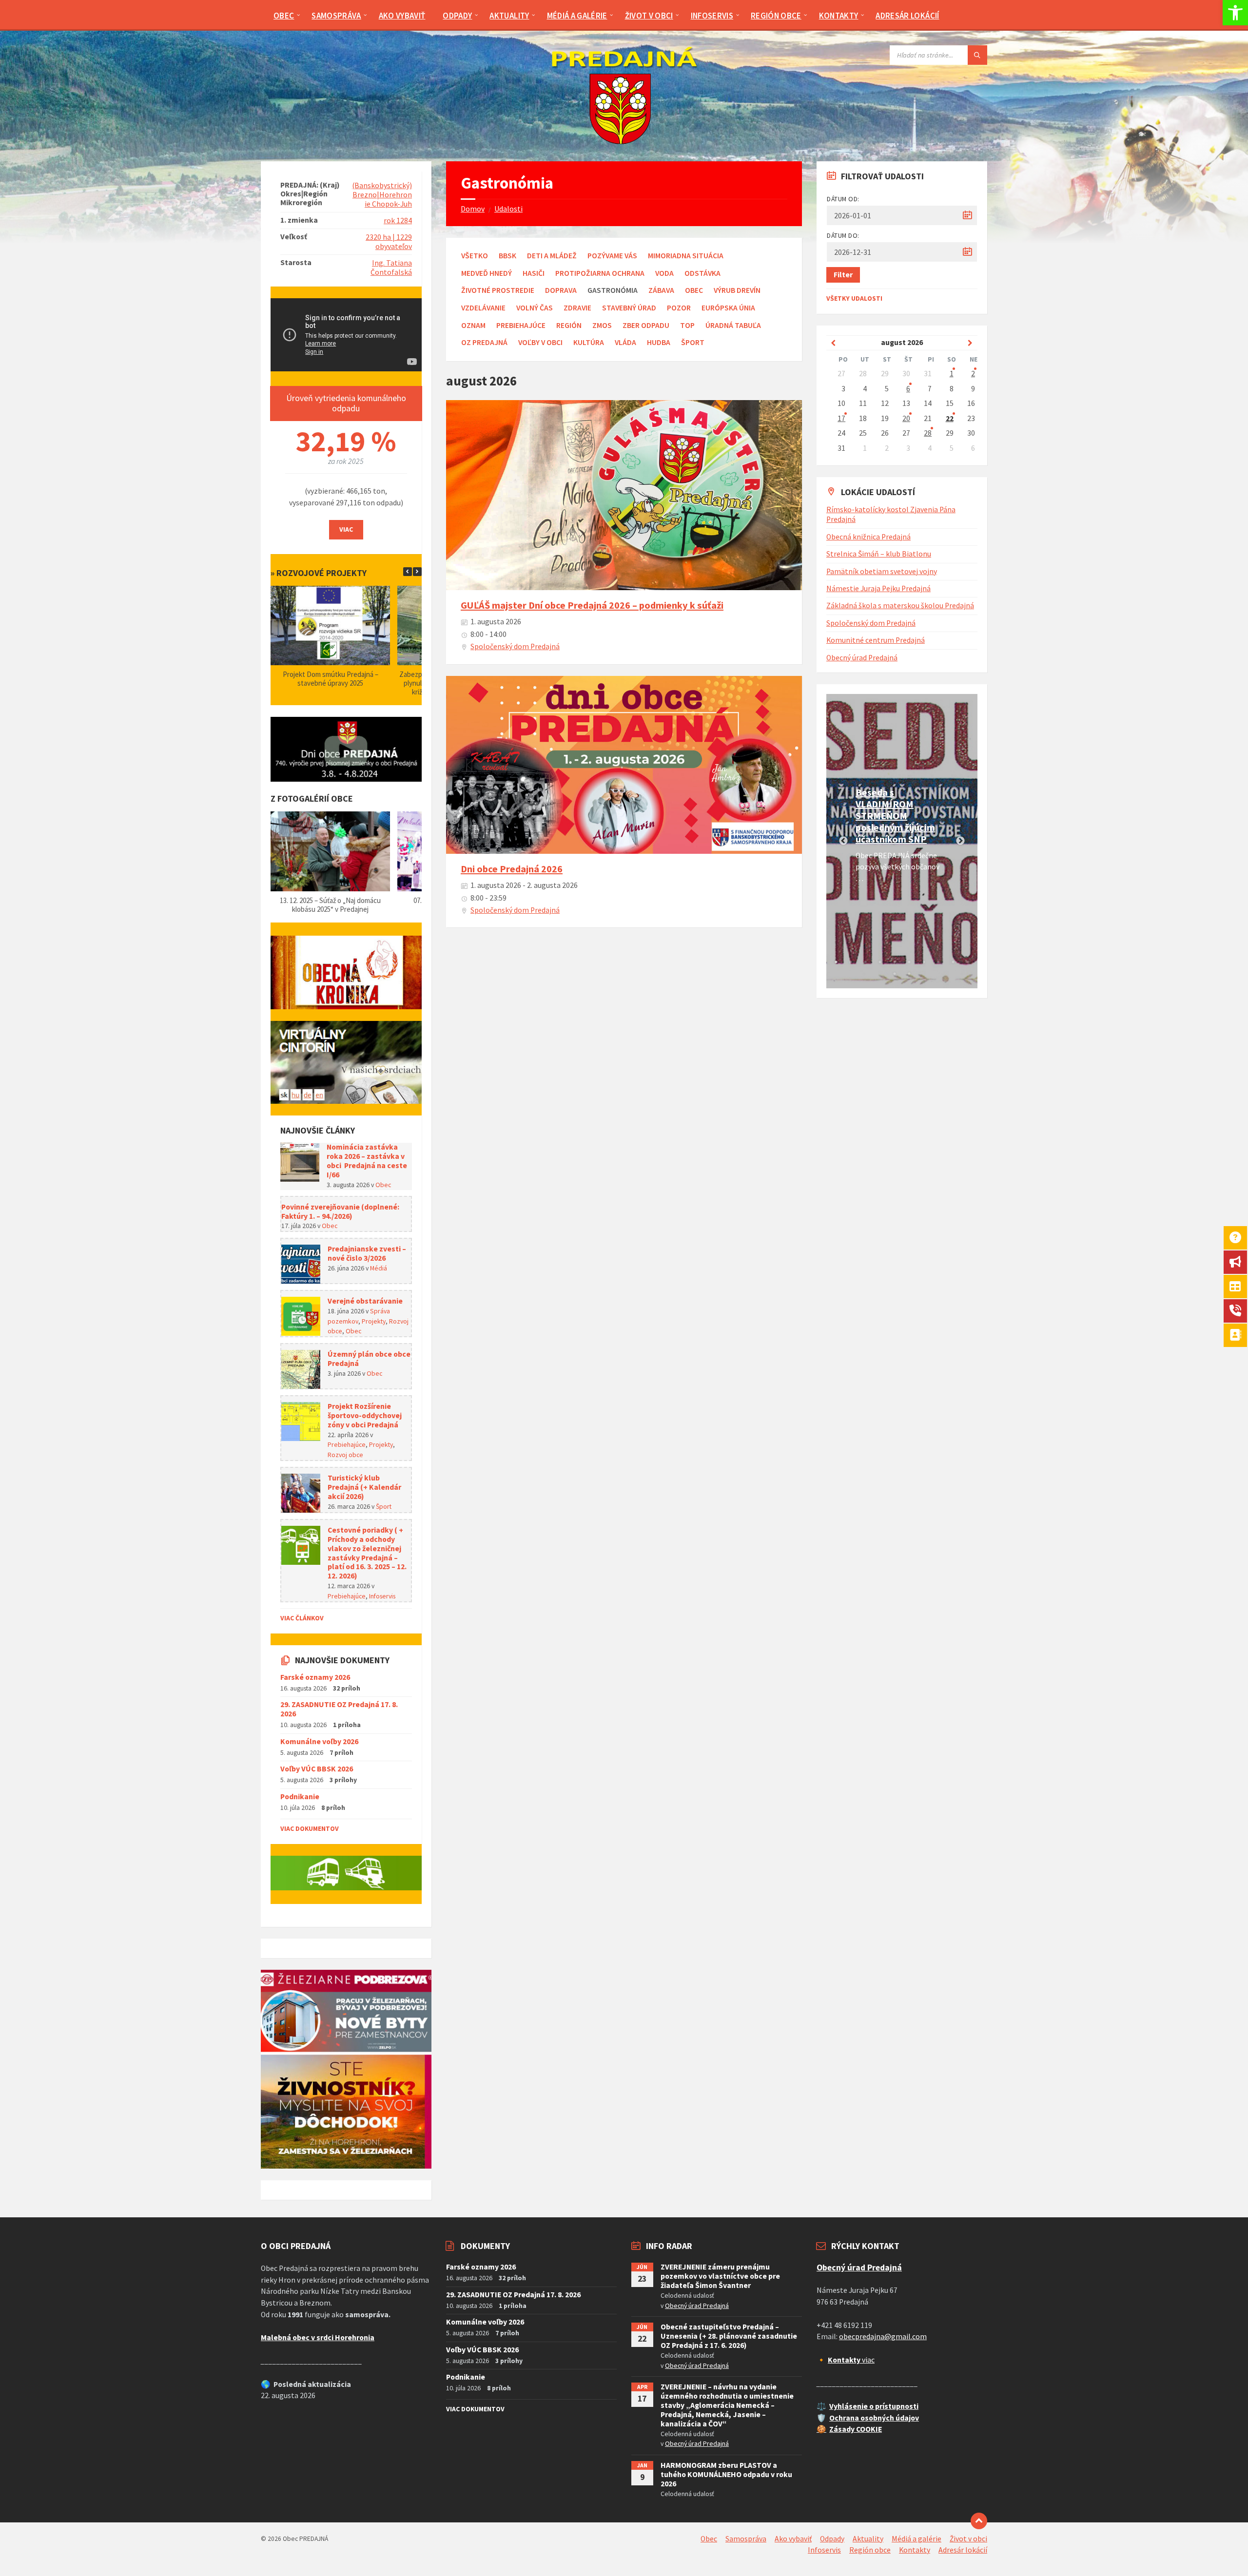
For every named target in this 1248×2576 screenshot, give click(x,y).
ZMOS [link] (602, 325)
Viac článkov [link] (302, 1618)
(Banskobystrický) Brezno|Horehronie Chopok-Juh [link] (382, 195)
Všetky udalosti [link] (854, 298)
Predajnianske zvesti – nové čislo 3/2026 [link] (367, 1253)
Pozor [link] (679, 308)
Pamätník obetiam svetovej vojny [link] (882, 571)
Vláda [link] (625, 342)
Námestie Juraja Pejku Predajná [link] (878, 588)
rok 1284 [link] (398, 221)
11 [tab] (895, 974)
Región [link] (569, 325)
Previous (843, 841)
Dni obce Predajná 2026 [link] (512, 869)
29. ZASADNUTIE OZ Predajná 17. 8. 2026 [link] (339, 1709)
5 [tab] (895, 962)
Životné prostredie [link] (498, 290)
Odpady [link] (832, 2539)
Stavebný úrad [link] (629, 308)
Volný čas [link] (535, 308)
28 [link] (928, 433)
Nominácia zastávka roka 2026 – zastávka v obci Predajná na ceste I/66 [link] (367, 1161)
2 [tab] (851, 962)
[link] (1235, 13)
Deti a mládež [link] (552, 256)
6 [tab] (909, 962)
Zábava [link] (661, 290)
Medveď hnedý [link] (487, 273)
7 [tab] (924, 962)
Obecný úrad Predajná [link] (862, 658)
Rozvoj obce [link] (345, 1455)
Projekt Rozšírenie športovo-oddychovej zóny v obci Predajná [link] (365, 1415)
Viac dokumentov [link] (310, 1828)
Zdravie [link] (577, 308)
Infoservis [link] (382, 1596)
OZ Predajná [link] (484, 342)
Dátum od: (843, 199)
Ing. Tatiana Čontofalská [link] (391, 268)
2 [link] (973, 374)
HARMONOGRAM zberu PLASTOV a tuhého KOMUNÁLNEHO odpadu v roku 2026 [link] (726, 2474)
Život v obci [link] (968, 2539)
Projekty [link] (374, 1321)
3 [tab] (865, 962)
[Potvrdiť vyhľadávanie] (977, 55)
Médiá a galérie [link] (916, 2539)
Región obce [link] (870, 2550)
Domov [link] (473, 209)
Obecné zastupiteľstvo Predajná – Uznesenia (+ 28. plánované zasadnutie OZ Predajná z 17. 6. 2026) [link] (729, 2336)
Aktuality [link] (868, 2539)
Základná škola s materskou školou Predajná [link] (900, 606)
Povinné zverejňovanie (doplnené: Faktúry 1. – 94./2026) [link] (340, 1211)
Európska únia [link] (728, 308)
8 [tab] (938, 962)
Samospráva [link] (746, 2539)
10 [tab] (968, 962)
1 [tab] (836, 962)
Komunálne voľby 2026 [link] (319, 1741)
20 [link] (906, 418)
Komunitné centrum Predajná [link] (876, 640)
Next (960, 841)
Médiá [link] (379, 1268)
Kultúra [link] (589, 342)
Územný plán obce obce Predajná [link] (369, 1359)
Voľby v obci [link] (540, 342)
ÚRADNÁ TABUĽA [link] (733, 325)
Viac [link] (346, 529)
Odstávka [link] (702, 273)
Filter (843, 275)
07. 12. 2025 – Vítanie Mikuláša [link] (330, 900)
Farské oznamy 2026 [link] (315, 1677)
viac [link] (851, 2360)
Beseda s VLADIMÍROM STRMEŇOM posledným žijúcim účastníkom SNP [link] (895, 816)
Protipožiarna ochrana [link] (600, 273)
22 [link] (950, 418)
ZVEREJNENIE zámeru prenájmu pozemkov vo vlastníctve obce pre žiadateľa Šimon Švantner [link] (720, 2276)
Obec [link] (694, 290)
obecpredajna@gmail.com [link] (883, 2336)
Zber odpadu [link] (646, 325)
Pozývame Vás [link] (612, 256)
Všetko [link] (475, 256)
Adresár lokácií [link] (963, 2550)
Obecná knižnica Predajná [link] (868, 537)
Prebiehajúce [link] (521, 325)
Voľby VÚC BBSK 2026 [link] (317, 1769)
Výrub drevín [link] (737, 290)
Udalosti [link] (508, 209)
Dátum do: (843, 235)
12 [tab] (909, 974)
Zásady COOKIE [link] (856, 2429)
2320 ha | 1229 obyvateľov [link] (389, 242)
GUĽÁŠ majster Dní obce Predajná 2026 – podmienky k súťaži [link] (592, 605)
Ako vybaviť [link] (793, 2539)
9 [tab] (953, 962)
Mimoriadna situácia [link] (686, 256)
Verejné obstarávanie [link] (365, 1301)
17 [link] (841, 418)
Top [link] (687, 325)
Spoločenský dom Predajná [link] (515, 646)
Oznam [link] (473, 325)
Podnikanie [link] (300, 1797)
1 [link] (952, 374)
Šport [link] (693, 342)
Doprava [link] (561, 290)
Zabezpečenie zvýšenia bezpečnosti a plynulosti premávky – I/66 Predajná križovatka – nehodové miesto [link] (330, 683)
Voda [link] (664, 273)
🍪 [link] (821, 2429)
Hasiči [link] (534, 273)
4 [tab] (880, 962)
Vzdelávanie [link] (483, 308)
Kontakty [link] (915, 2550)
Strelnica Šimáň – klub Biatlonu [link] (879, 554)
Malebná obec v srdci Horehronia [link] (318, 2337)
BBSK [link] (507, 256)
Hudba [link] (659, 342)
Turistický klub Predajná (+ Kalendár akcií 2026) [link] (364, 1487)
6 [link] (908, 389)
